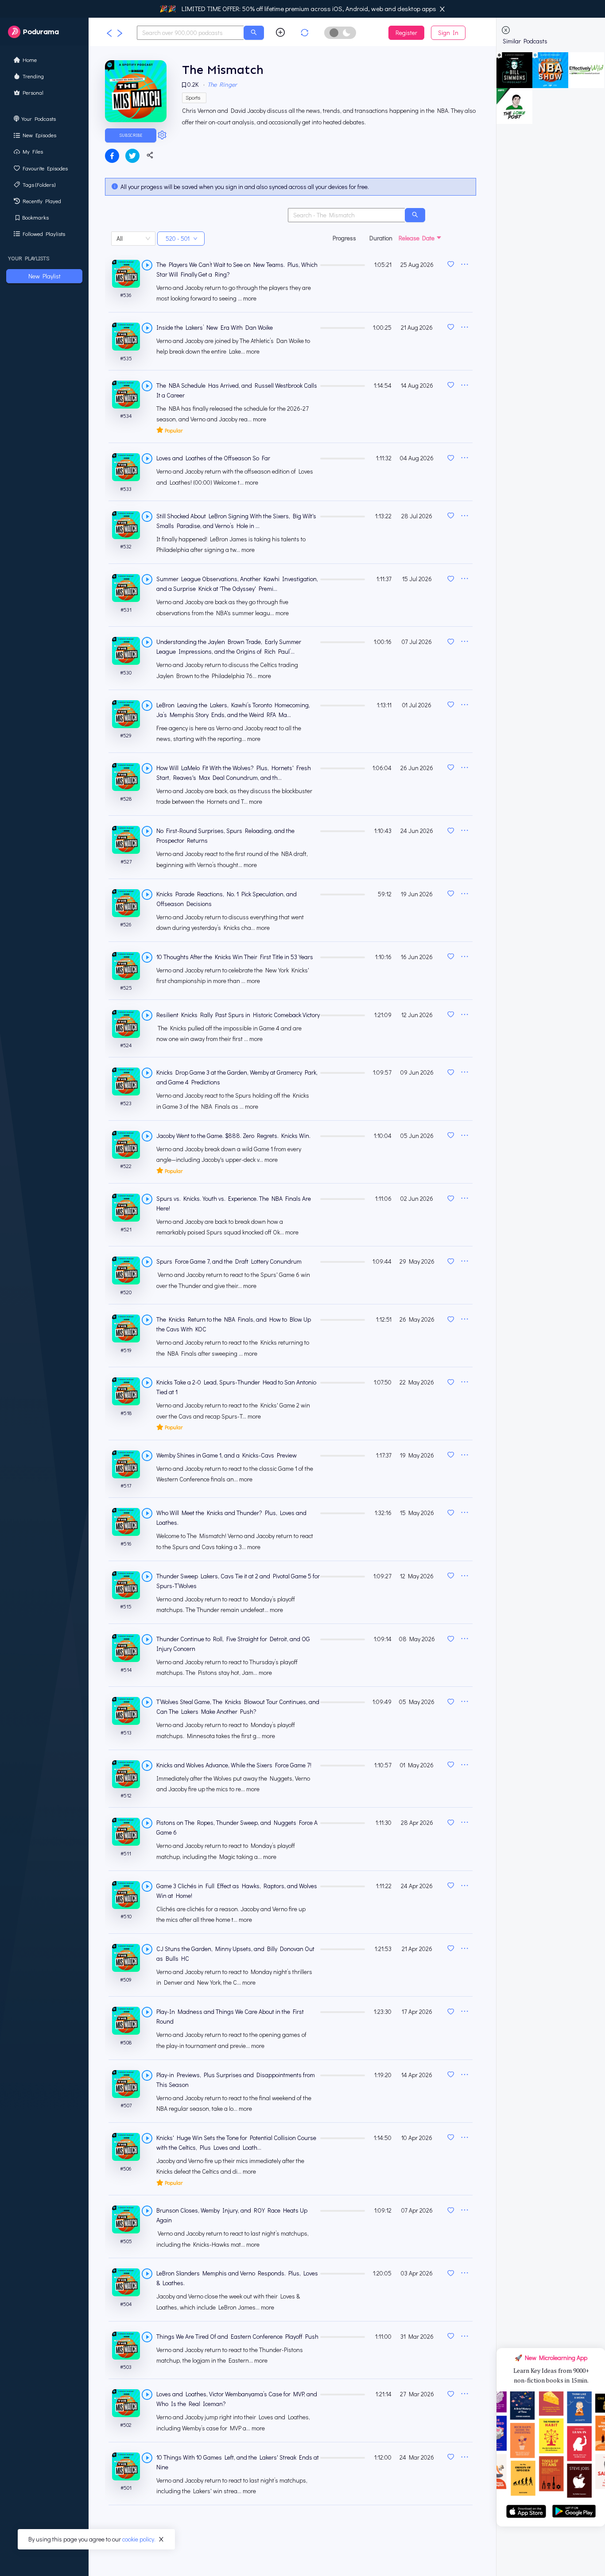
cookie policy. (139, 2539)
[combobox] (190, 33)
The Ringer (222, 84)
